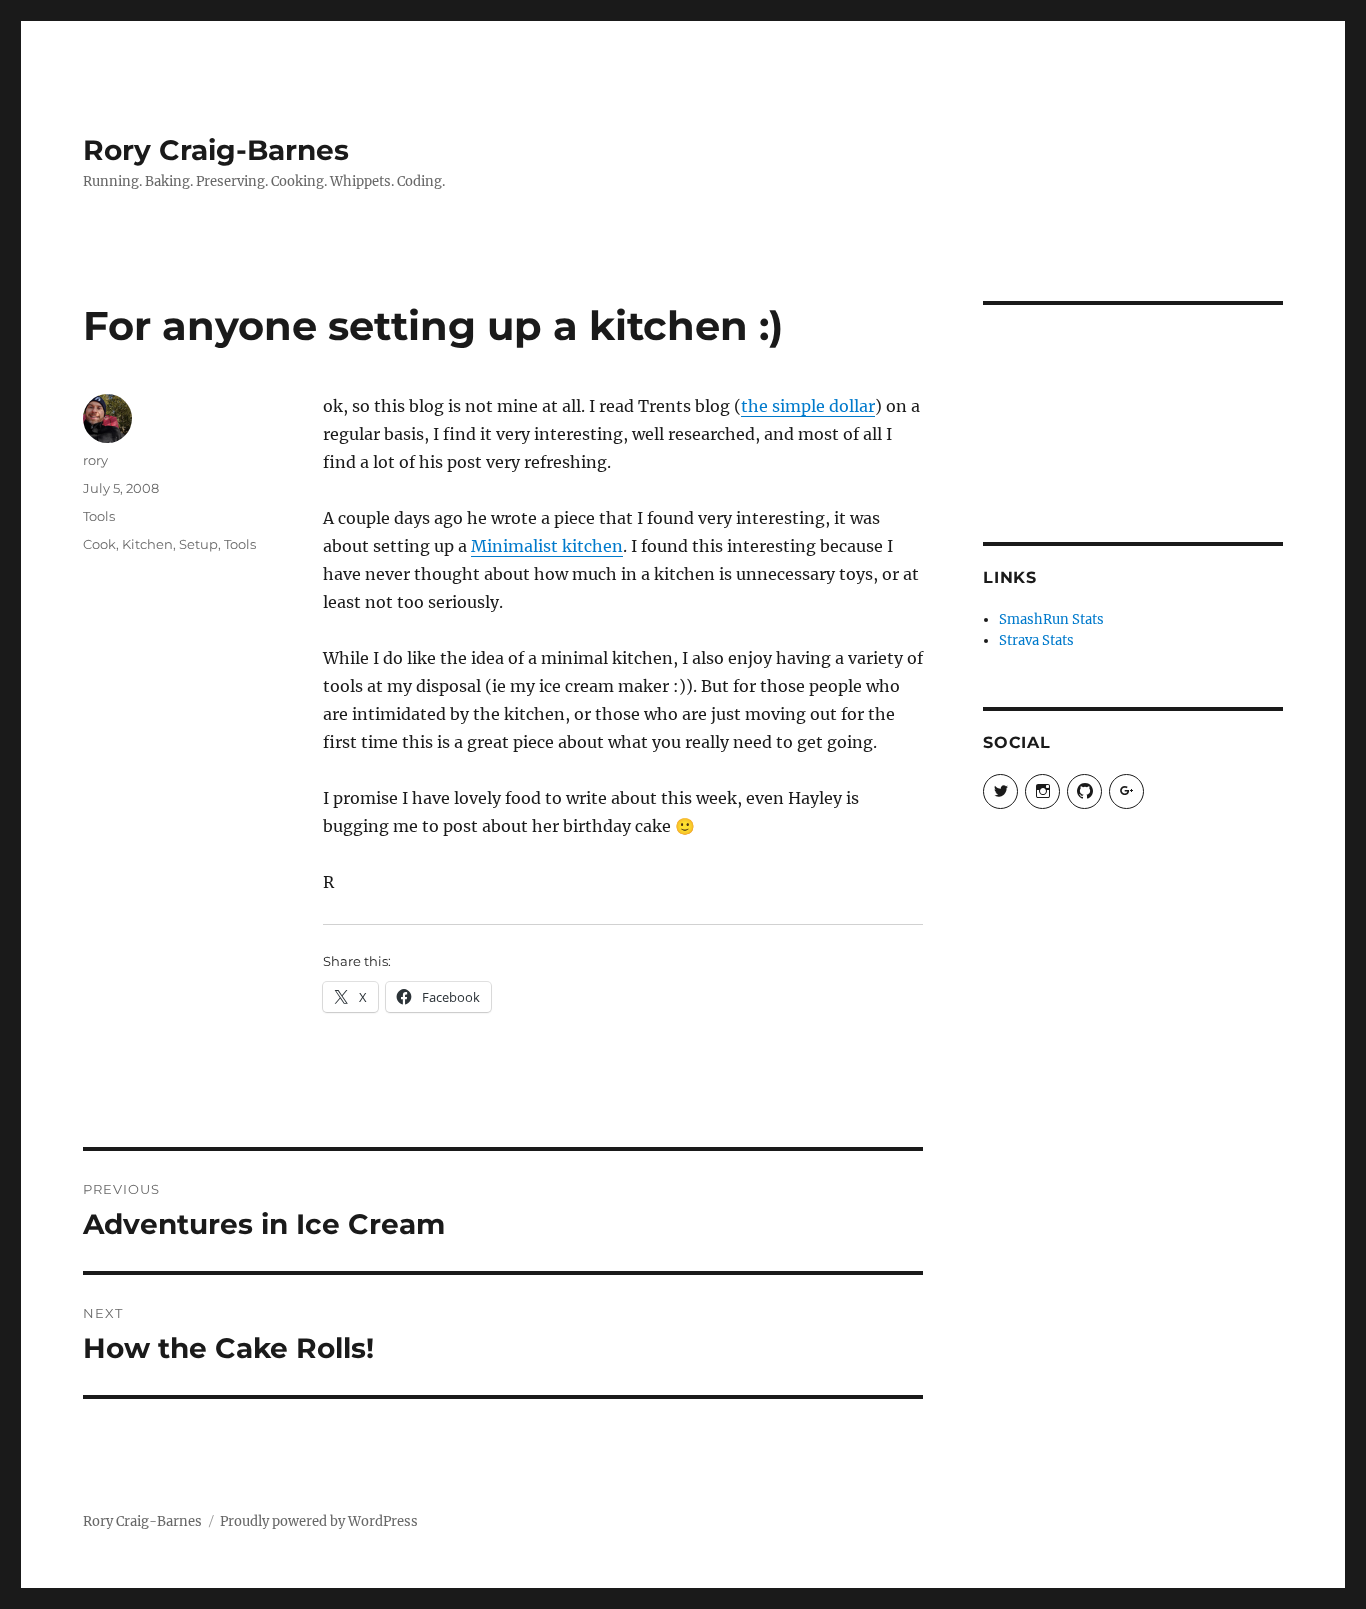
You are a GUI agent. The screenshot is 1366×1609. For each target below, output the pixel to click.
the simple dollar (808, 406)
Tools (99, 516)
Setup (198, 544)
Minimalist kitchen (547, 546)
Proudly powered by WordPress (319, 1521)
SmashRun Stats (1051, 619)
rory (95, 460)
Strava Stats (1036, 640)
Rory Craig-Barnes (216, 150)
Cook (99, 544)
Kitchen (147, 544)
